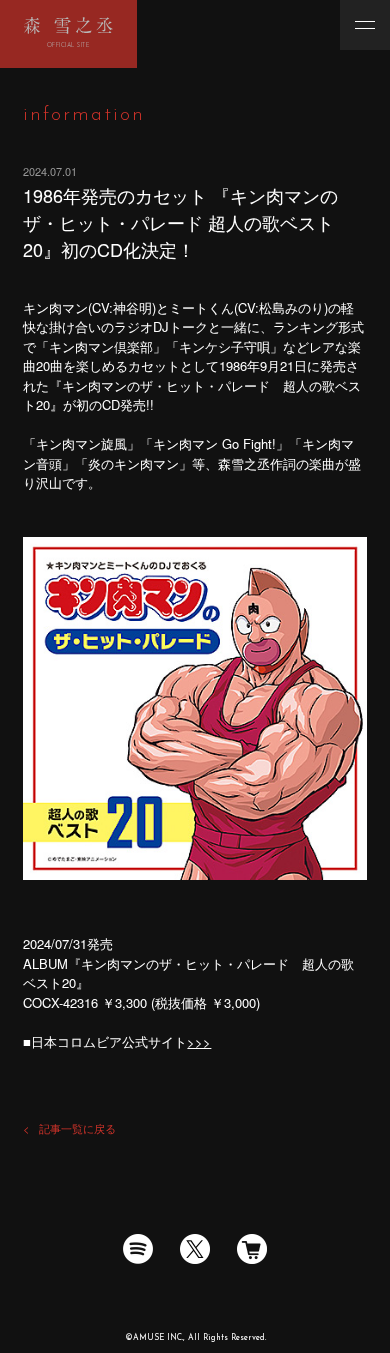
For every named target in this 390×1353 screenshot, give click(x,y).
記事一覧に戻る (77, 1128)
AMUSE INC (157, 1338)
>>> (199, 1041)
